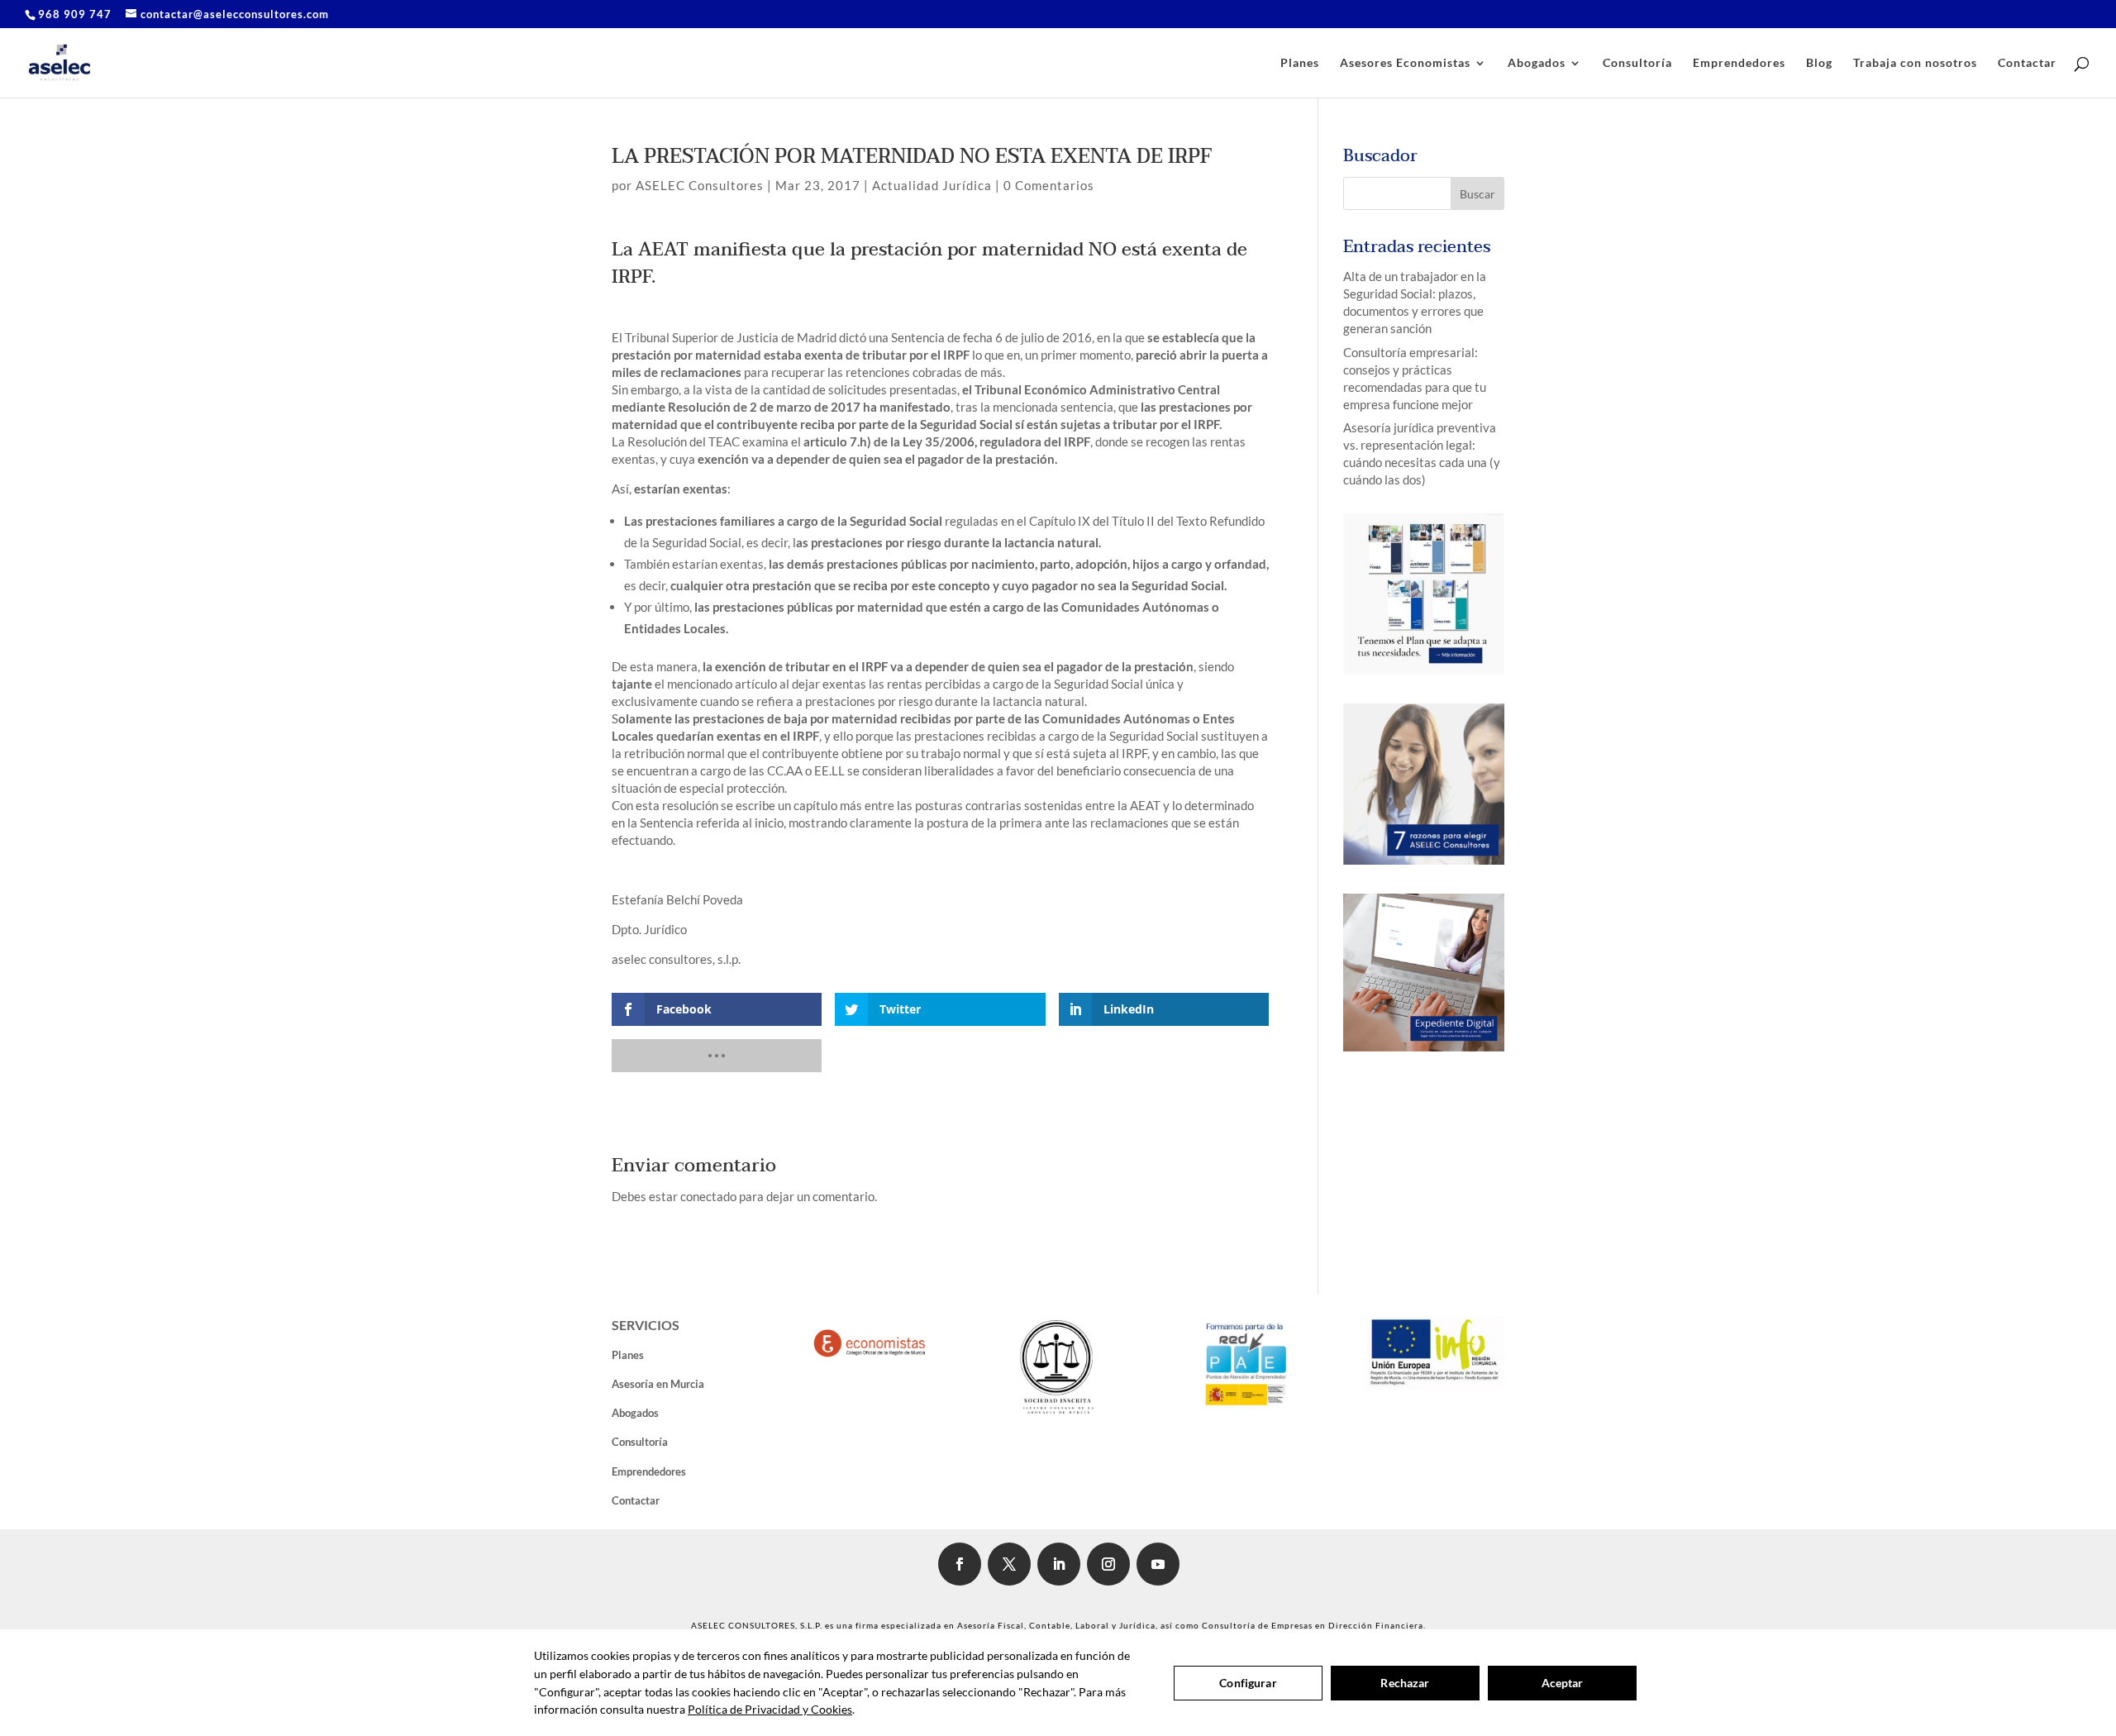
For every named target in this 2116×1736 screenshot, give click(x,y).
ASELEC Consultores (700, 185)
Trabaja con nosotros (1915, 63)
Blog (1819, 63)
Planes (1300, 63)
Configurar (1248, 1683)
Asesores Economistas (1405, 63)
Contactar (2027, 63)
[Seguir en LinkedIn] (1059, 1564)
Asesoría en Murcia (658, 1384)
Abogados (1537, 63)
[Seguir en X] (1009, 1564)
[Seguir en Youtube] (1158, 1564)
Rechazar (1405, 1683)
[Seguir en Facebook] (960, 1564)
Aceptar (1563, 1683)
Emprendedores (1739, 63)
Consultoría (1637, 63)
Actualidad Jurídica (932, 185)
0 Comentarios (1049, 185)
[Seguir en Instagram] (1108, 1564)
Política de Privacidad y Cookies (770, 1709)
